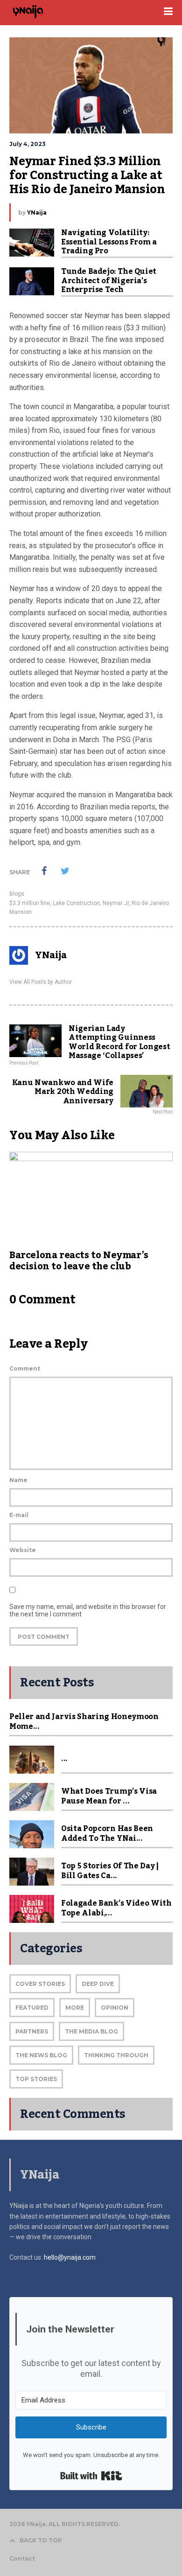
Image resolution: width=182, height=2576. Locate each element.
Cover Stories (40, 1984)
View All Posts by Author (41, 982)
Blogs (17, 894)
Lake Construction (76, 903)
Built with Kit (91, 2476)
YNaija (37, 212)
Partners (32, 2031)
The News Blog (41, 2055)
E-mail (19, 1515)
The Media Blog (91, 2031)
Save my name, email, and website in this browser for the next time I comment (88, 1610)
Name (18, 1480)
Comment (25, 1368)
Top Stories (36, 2079)
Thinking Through (116, 2055)
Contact (22, 2559)
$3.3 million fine (30, 903)
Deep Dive (98, 1984)
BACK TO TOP (41, 2540)
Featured (32, 2008)
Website (23, 1550)
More (75, 2008)
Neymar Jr (116, 903)
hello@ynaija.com (70, 2257)
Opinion (115, 2008)
